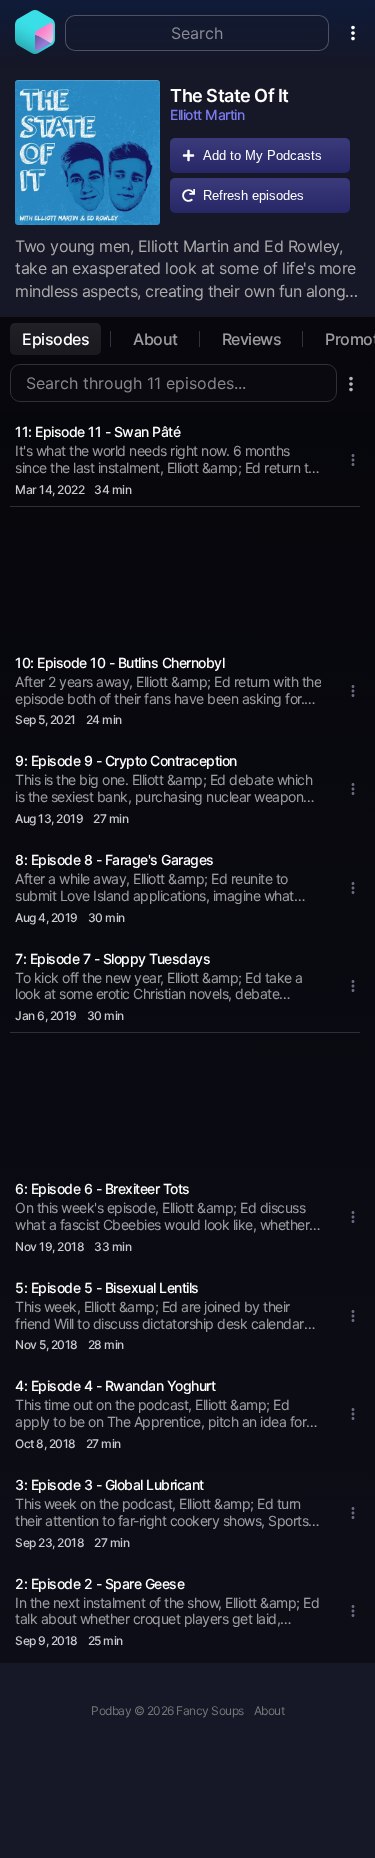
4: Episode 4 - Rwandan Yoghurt (115, 1385)
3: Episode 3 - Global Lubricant (109, 1484)
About (155, 339)
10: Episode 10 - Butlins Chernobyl (119, 662)
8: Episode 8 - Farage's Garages (114, 859)
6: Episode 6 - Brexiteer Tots (102, 1188)
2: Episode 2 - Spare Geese (99, 1583)
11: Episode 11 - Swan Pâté (97, 431)
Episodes (55, 339)
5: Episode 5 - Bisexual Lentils (107, 1287)
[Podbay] (35, 48)
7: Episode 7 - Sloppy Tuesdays (112, 958)
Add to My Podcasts (262, 155)
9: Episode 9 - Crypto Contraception (126, 760)
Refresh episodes (253, 195)
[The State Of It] (87, 152)
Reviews (252, 339)
